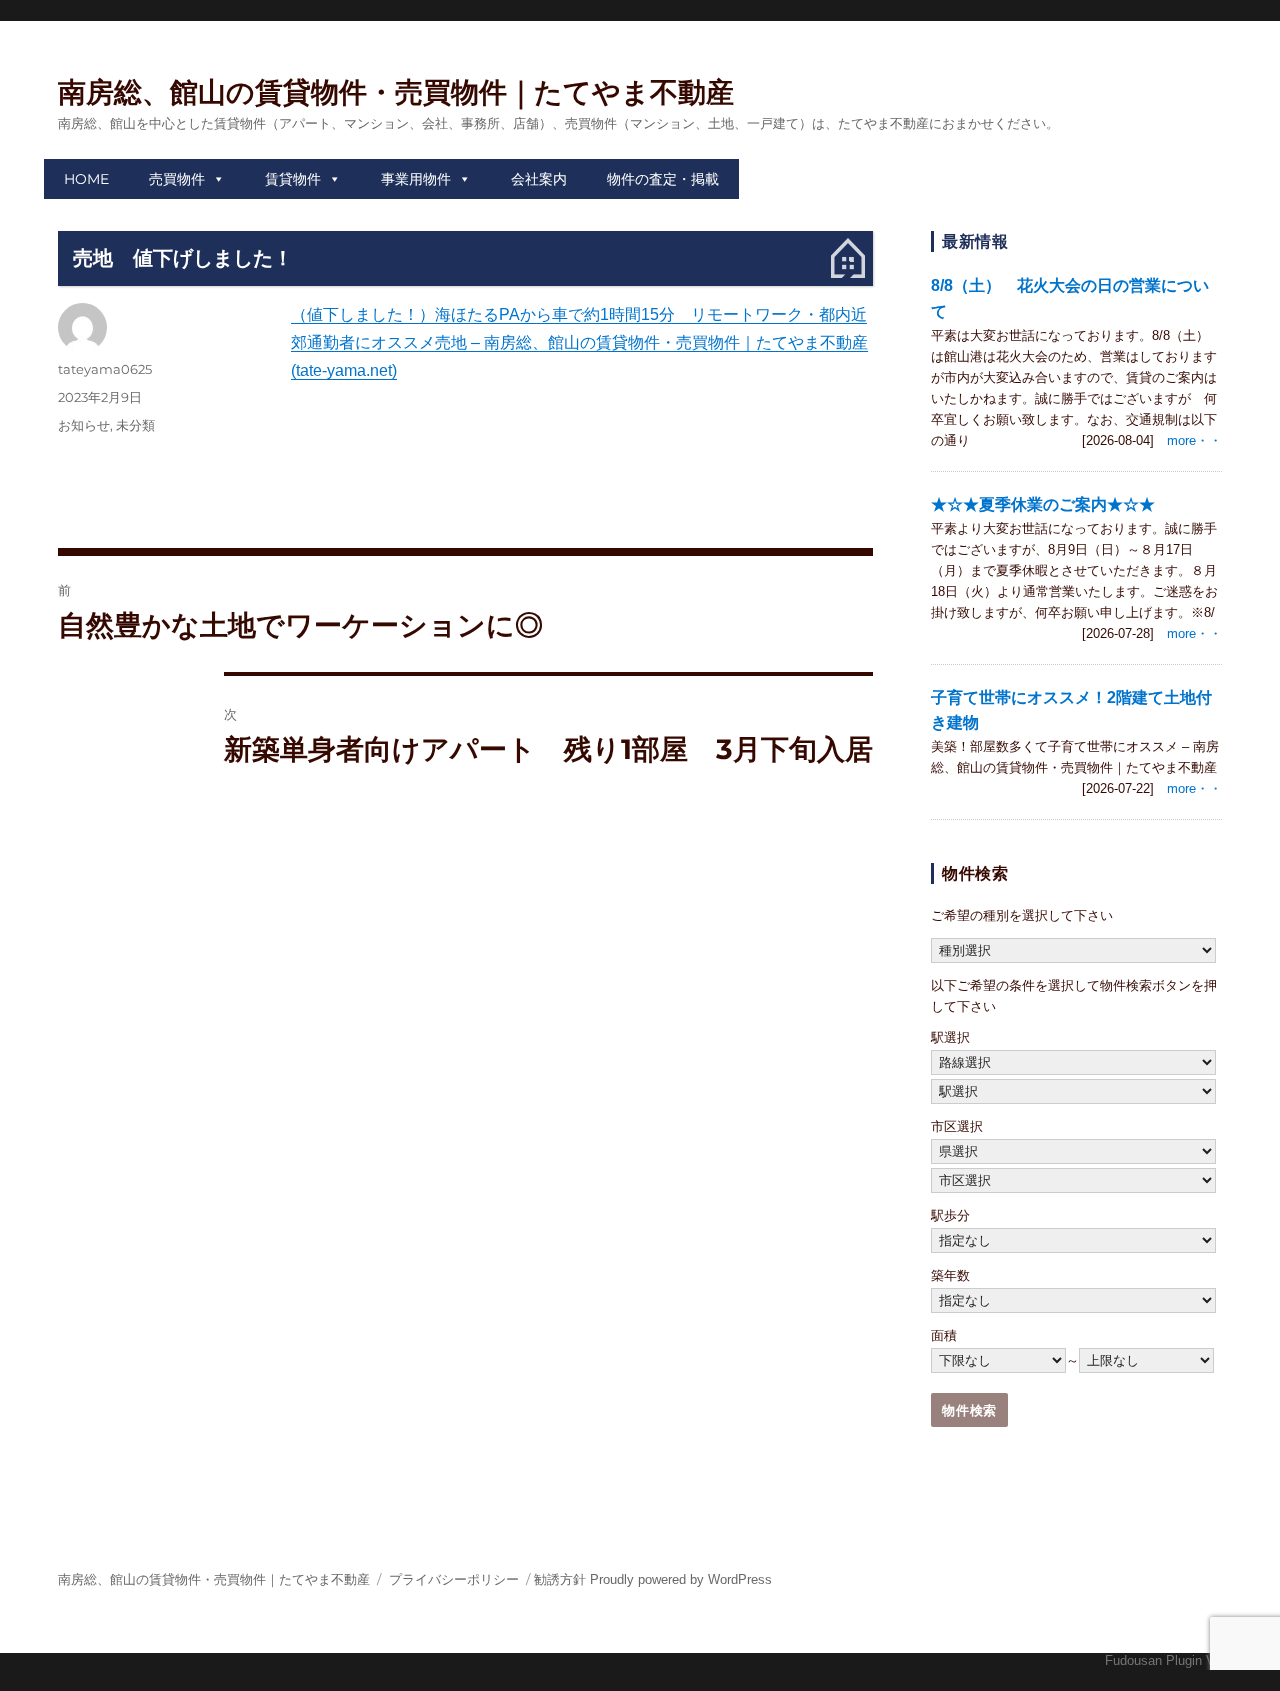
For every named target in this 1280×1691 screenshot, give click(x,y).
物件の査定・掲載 (663, 179)
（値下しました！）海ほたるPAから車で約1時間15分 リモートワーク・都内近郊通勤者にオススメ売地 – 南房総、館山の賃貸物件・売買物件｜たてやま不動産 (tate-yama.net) (579, 342)
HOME (86, 179)
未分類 (135, 425)
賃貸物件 (293, 179)
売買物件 (177, 179)
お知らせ (84, 425)
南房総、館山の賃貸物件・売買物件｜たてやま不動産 (396, 92)
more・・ (1194, 440)
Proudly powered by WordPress (681, 1579)
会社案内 (539, 179)
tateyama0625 (105, 369)
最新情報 (975, 241)
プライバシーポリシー (454, 1579)
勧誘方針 (560, 1579)
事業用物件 (416, 179)
